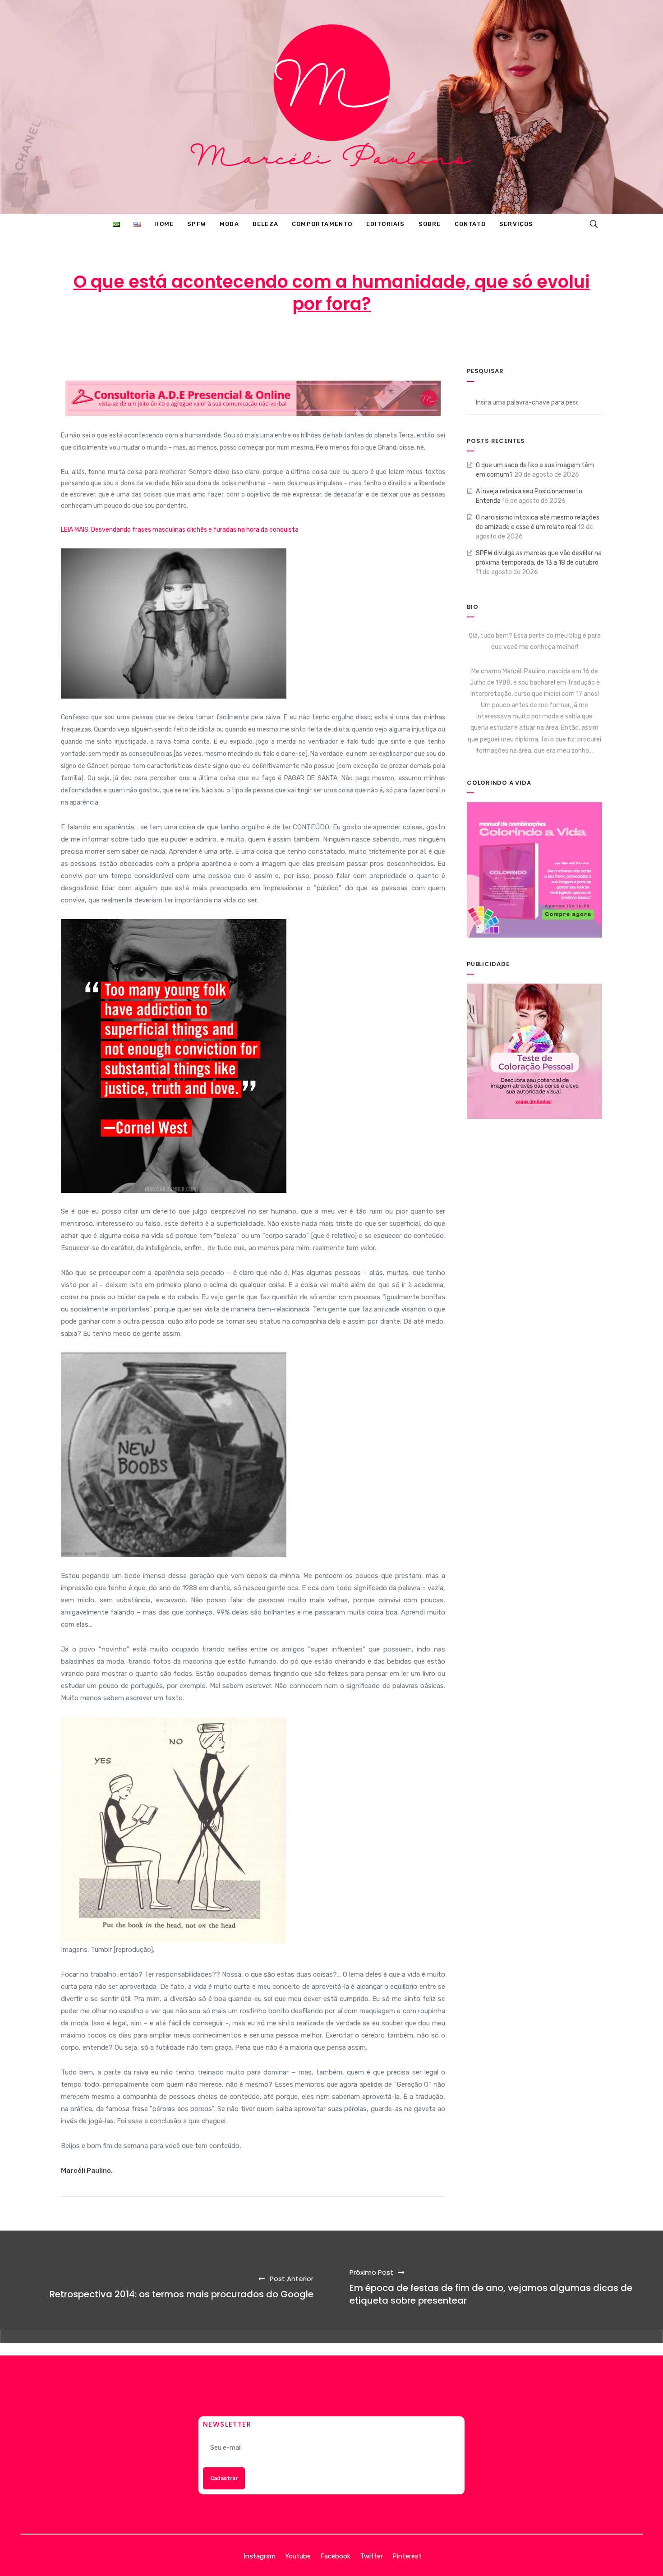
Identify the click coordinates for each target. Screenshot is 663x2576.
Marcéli (239, 340)
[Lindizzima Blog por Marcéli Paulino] (331, 107)
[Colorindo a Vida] (534, 870)
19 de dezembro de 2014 (316, 340)
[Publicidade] (534, 1051)
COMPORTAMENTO (412, 340)
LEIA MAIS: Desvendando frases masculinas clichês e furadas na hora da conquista (180, 530)
